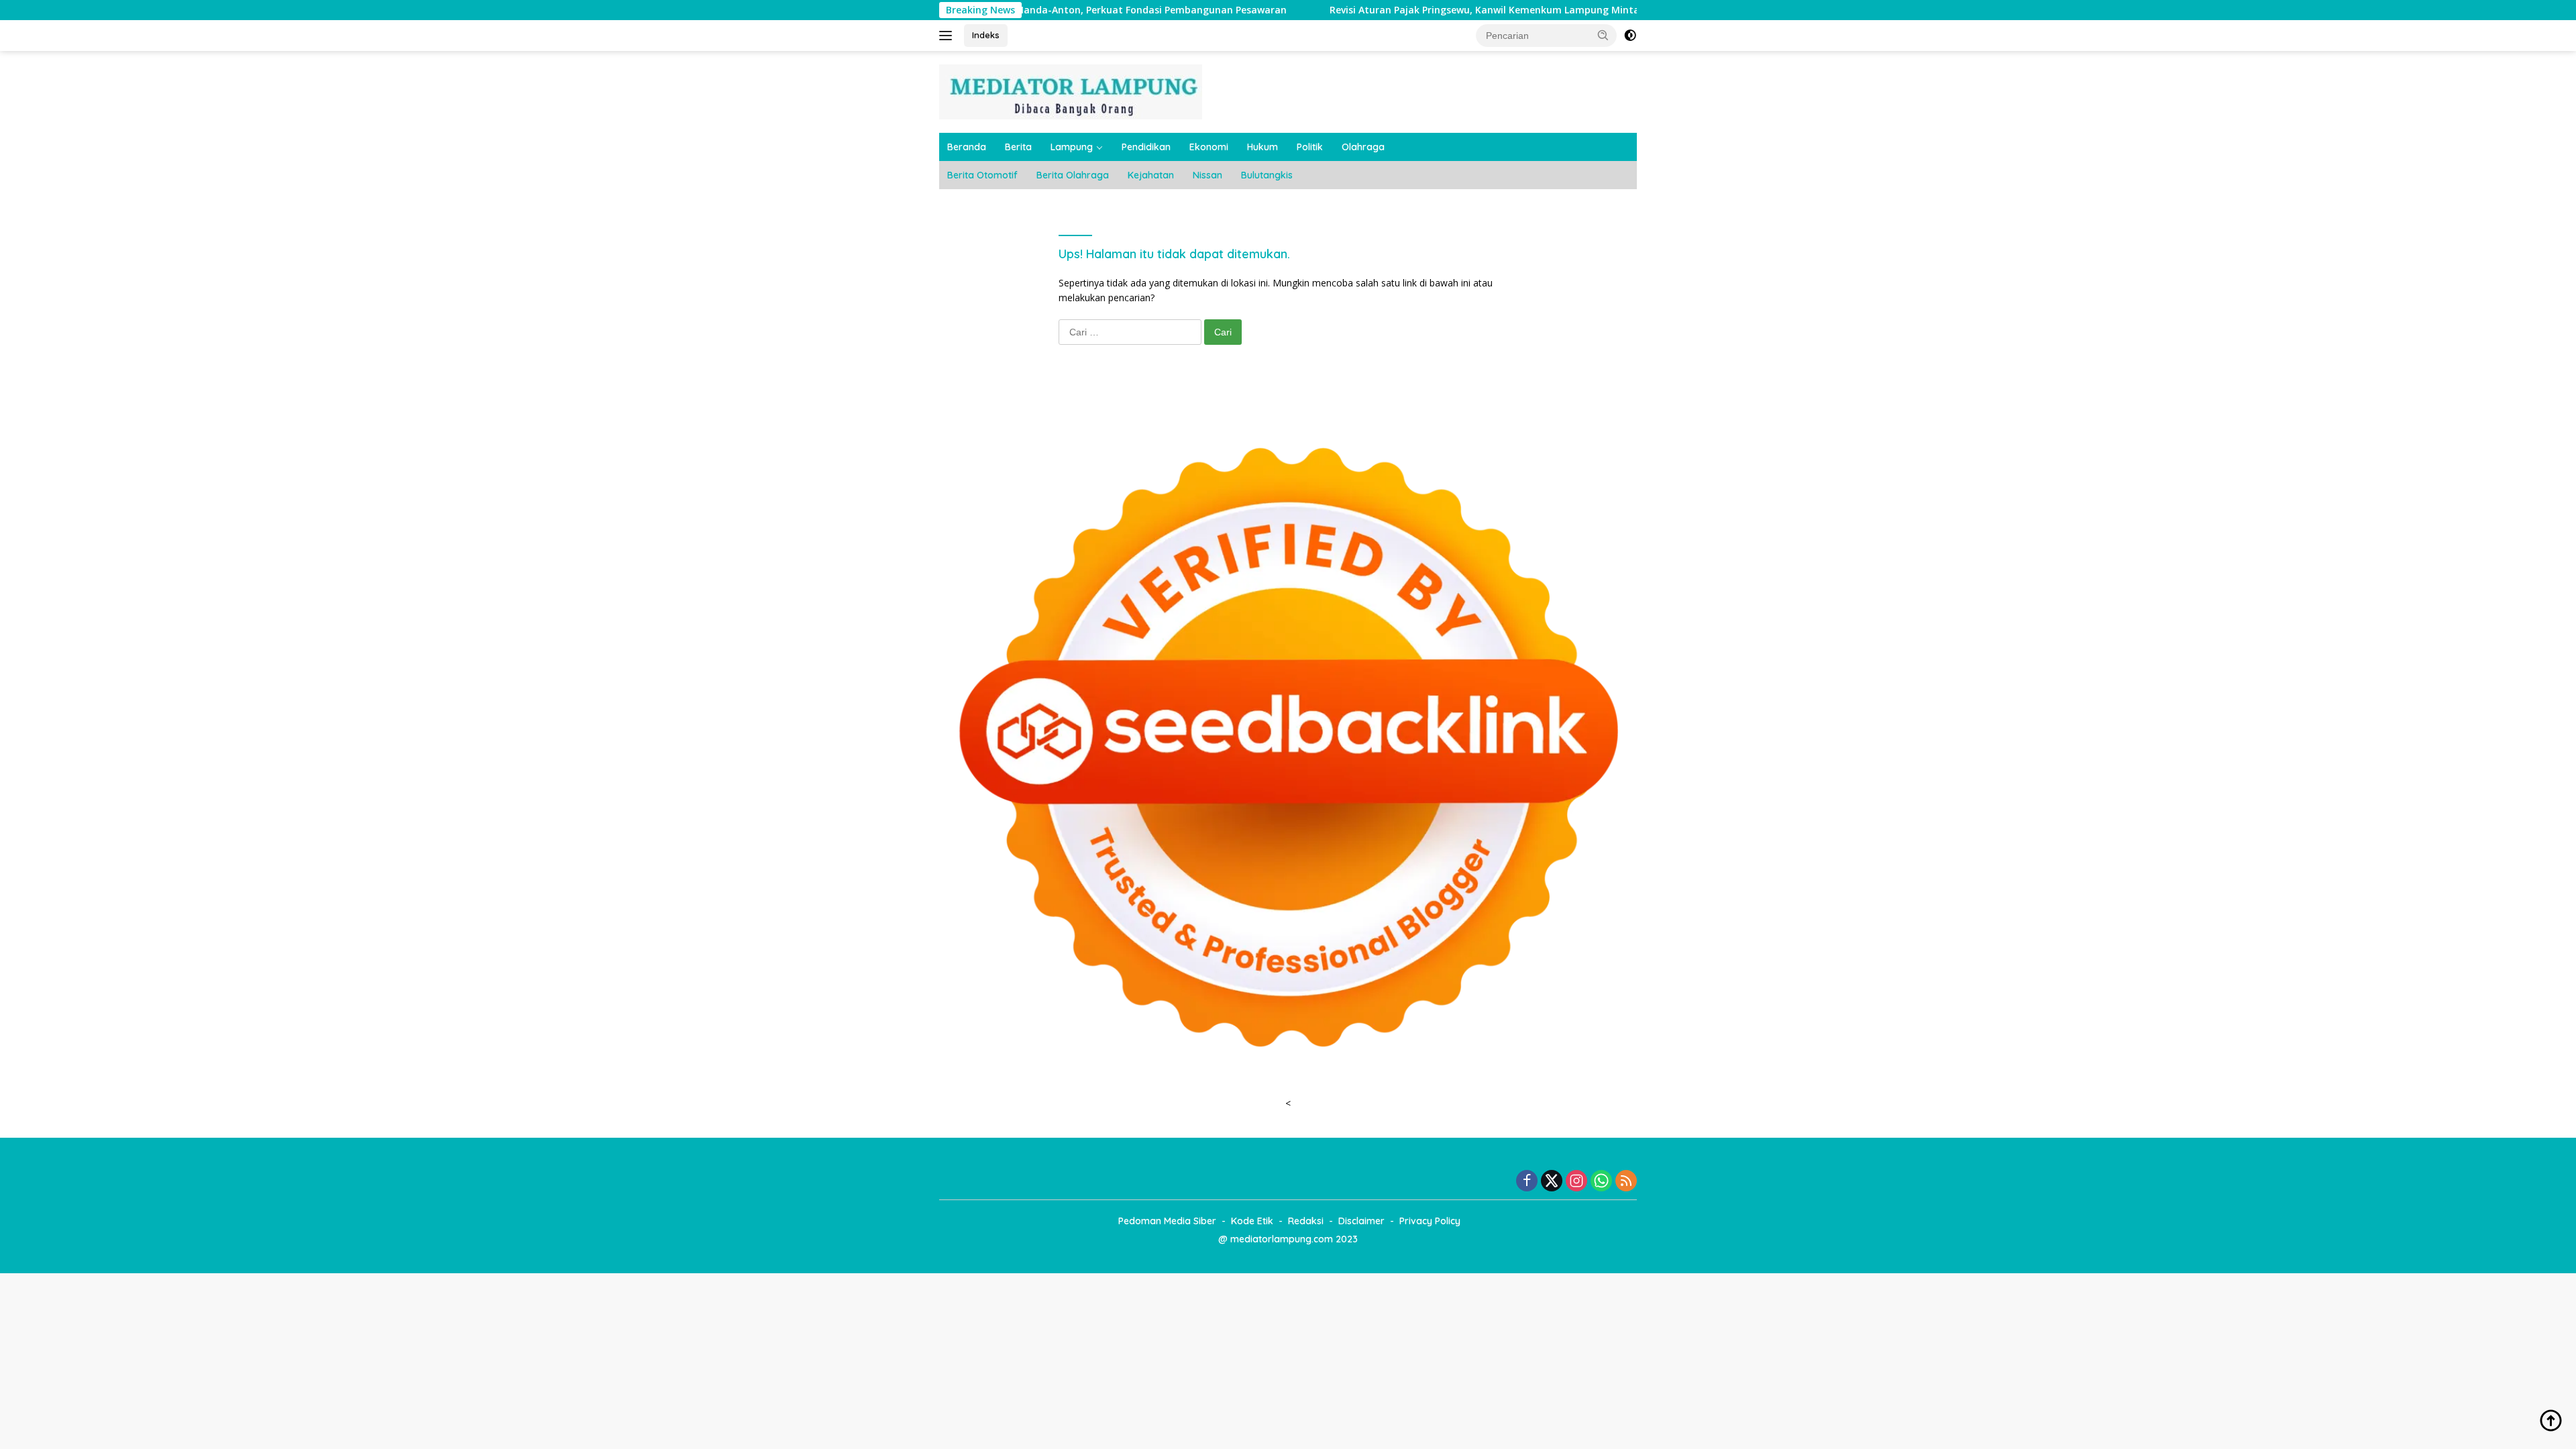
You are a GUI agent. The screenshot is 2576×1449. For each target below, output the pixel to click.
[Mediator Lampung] (1071, 91)
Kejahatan (1151, 175)
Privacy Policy (1430, 1221)
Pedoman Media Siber (1167, 1221)
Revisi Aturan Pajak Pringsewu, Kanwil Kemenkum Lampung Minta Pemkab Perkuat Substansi (1452, 10)
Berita (1018, 147)
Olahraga (1363, 147)
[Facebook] (1527, 1182)
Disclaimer (1361, 1221)
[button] (1603, 35)
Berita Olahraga (1073, 175)
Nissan (1207, 175)
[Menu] (948, 36)
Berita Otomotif (982, 175)
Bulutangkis (1267, 175)
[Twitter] (1552, 1182)
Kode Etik (1252, 1221)
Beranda (967, 147)
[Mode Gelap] (1630, 36)
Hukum (1263, 147)
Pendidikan (1146, 147)
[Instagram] (1576, 1182)
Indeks (986, 35)
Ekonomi (1209, 147)
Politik (1310, 147)
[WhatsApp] (1601, 1182)
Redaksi (1306, 1221)
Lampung (1072, 147)
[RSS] (1626, 1182)
